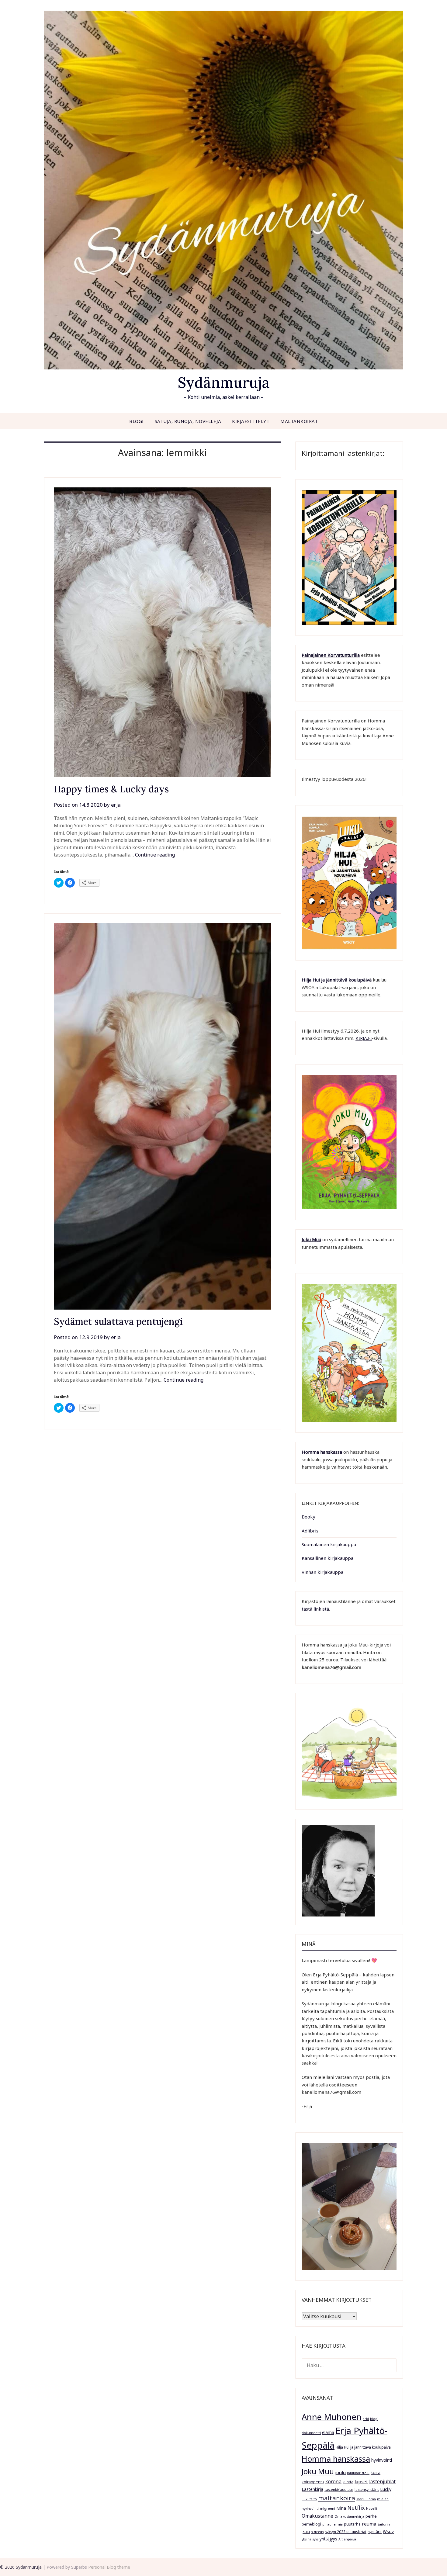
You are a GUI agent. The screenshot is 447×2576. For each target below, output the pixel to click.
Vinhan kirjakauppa (322, 1572)
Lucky (386, 2489)
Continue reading (155, 855)
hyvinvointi (382, 2460)
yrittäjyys (328, 2539)
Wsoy (388, 2531)
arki (366, 2419)
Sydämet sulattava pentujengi (118, 1321)
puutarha (352, 2524)
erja (116, 805)
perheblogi (311, 2524)
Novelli (372, 2508)
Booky (308, 1517)
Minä (341, 2508)
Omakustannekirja (349, 2516)
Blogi (137, 421)
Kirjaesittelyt (251, 421)
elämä (328, 2432)
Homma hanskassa (322, 1452)
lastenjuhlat (382, 2481)
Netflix (356, 2508)
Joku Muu (311, 1239)
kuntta (348, 2482)
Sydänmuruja (224, 382)
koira (376, 2472)
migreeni (327, 2508)
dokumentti (311, 2433)
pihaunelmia (333, 2524)
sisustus (317, 2532)
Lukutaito (309, 2499)
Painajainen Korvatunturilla (331, 655)
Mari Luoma (366, 2499)
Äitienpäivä (347, 2539)
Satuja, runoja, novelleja (188, 421)
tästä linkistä (315, 1609)
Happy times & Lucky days (111, 789)
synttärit (375, 2532)
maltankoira (337, 2498)
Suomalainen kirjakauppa (329, 1544)
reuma (369, 2524)
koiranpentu (313, 2482)
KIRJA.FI (364, 1038)
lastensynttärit (367, 2489)
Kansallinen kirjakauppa (327, 1558)
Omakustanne (317, 2516)
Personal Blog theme (109, 2567)
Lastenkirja (312, 2489)
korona (333, 2481)
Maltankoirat (299, 421)
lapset (361, 2481)
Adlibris (310, 1531)
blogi (374, 2419)
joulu (340, 2472)
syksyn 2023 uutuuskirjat (346, 2532)
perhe (371, 2516)
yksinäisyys (310, 2539)
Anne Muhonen (332, 2417)
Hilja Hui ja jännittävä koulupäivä (363, 2447)
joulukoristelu (358, 2473)
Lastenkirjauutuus (339, 2490)
